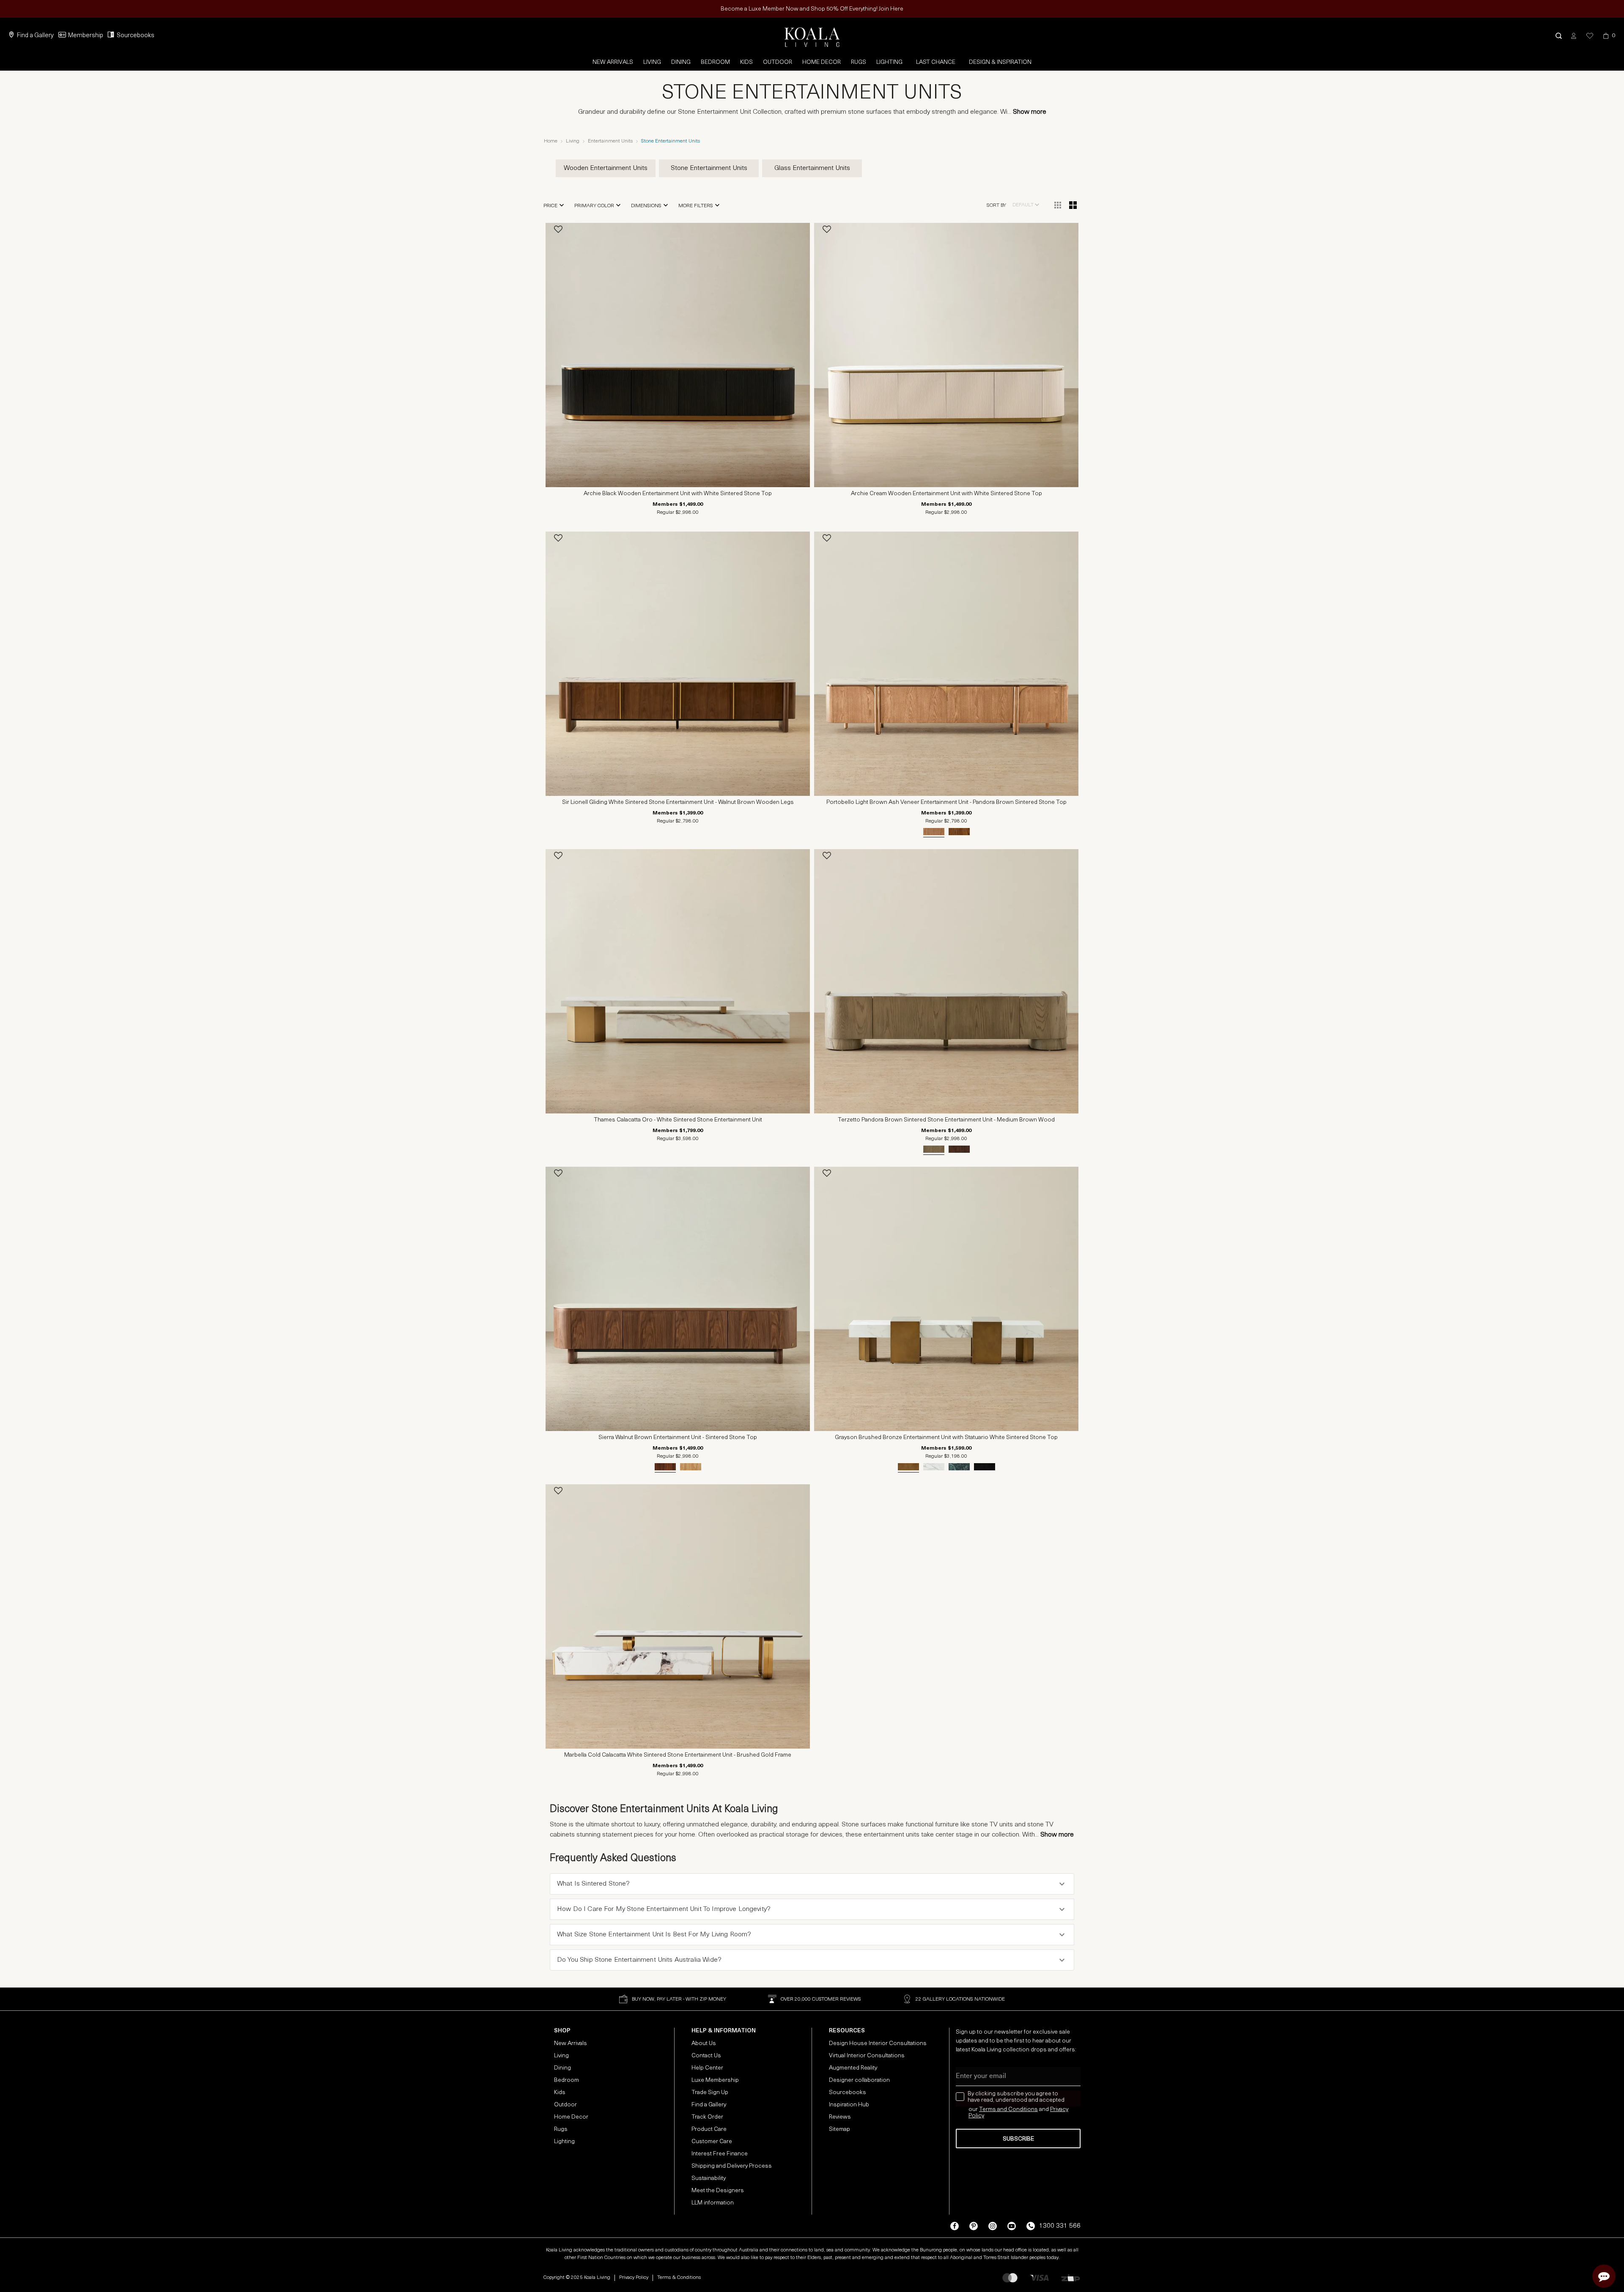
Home (551, 141)
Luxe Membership (715, 2080)
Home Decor (822, 62)
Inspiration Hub (849, 2105)
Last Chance (936, 62)
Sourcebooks (136, 36)
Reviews (840, 2117)
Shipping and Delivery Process (732, 2166)
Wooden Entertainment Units (606, 168)
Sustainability (709, 2178)
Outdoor (778, 62)
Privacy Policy (634, 2278)
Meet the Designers (718, 2191)
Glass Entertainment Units (812, 168)
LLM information (713, 2203)
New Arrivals (613, 62)
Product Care (709, 2129)
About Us (704, 2044)
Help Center (707, 2068)
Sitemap (839, 2129)
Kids (746, 62)
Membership (86, 36)
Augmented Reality (853, 2068)
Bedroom (715, 62)
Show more (1030, 112)
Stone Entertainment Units (709, 168)
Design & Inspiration (1000, 62)
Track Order (707, 2117)
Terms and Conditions (1008, 2110)
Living (652, 62)
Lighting (889, 62)
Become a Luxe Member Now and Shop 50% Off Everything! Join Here (812, 9)
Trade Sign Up (710, 2093)
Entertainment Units (610, 141)
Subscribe (1018, 2139)
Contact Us (706, 2056)
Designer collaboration (859, 2080)
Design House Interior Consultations (878, 2044)
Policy (976, 2116)
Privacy (1059, 2110)
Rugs (859, 62)
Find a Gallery (35, 36)
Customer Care (712, 2142)
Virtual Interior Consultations (867, 2056)
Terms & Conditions (679, 2278)
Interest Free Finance (720, 2154)
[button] (1559, 36)
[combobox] (1026, 205)
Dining (681, 62)
